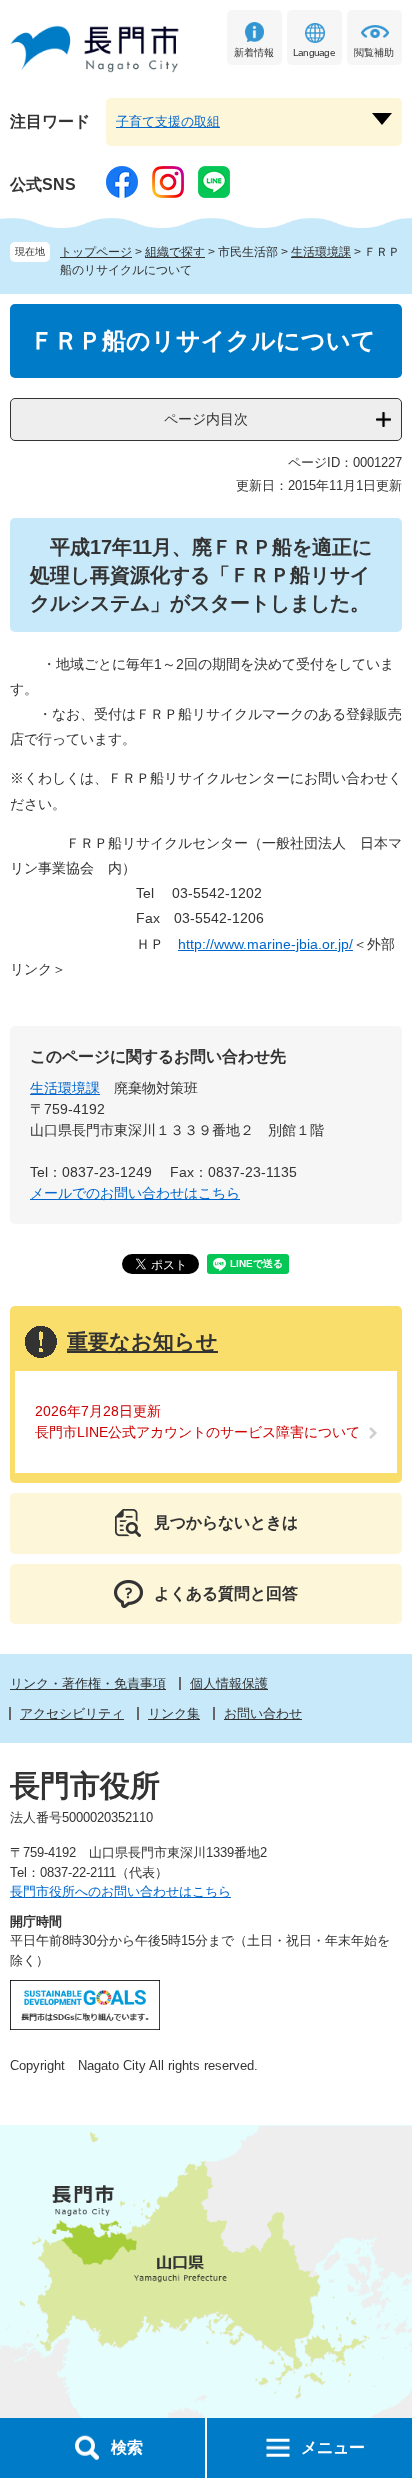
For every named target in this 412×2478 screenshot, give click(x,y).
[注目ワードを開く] (382, 119)
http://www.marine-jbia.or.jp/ (265, 944)
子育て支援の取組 (168, 121)
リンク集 (174, 1713)
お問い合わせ (263, 1713)
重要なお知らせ (142, 1341)
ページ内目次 (206, 419)
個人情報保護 (229, 1683)
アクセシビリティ (72, 1713)
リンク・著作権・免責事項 (88, 1683)
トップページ (96, 252)
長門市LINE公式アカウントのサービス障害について (197, 1432)
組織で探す (175, 252)
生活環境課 (321, 252)
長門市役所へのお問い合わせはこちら (120, 1891)
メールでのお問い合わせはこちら (135, 1193)
